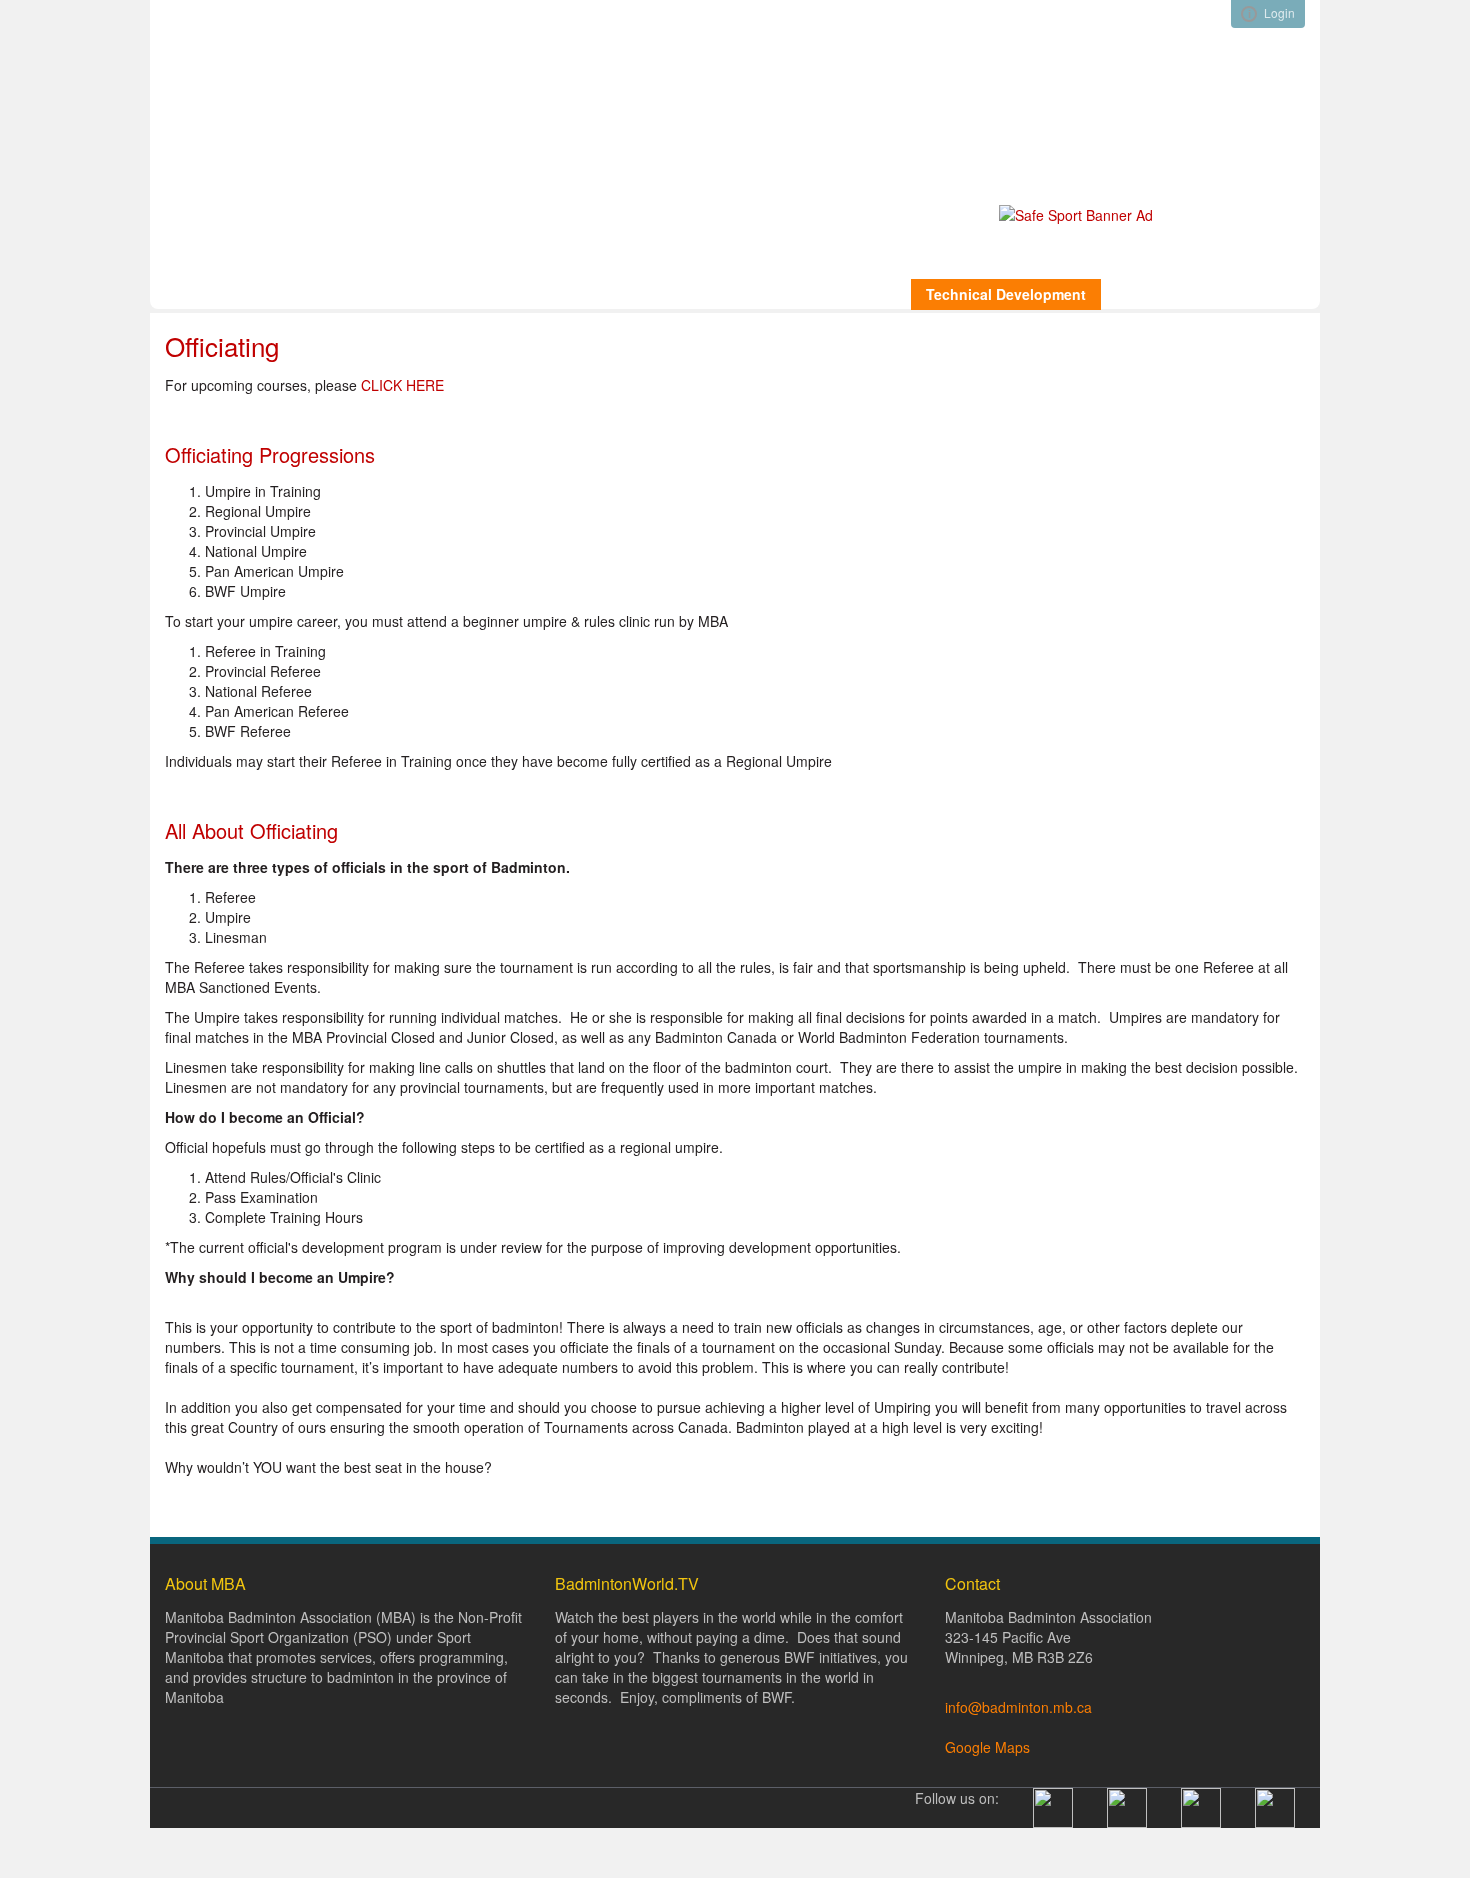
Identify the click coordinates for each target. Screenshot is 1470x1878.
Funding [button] (1265, 294)
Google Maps (987, 1747)
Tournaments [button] (1161, 294)
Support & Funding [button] (546, 294)
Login (1279, 12)
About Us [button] (271, 294)
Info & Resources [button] (392, 294)
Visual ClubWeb (1249, 14)
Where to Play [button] (689, 294)
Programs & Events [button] (831, 294)
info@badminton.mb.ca (1020, 1707)
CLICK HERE (402, 385)
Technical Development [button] (1006, 294)
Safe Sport (205, 328)
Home (189, 294)
